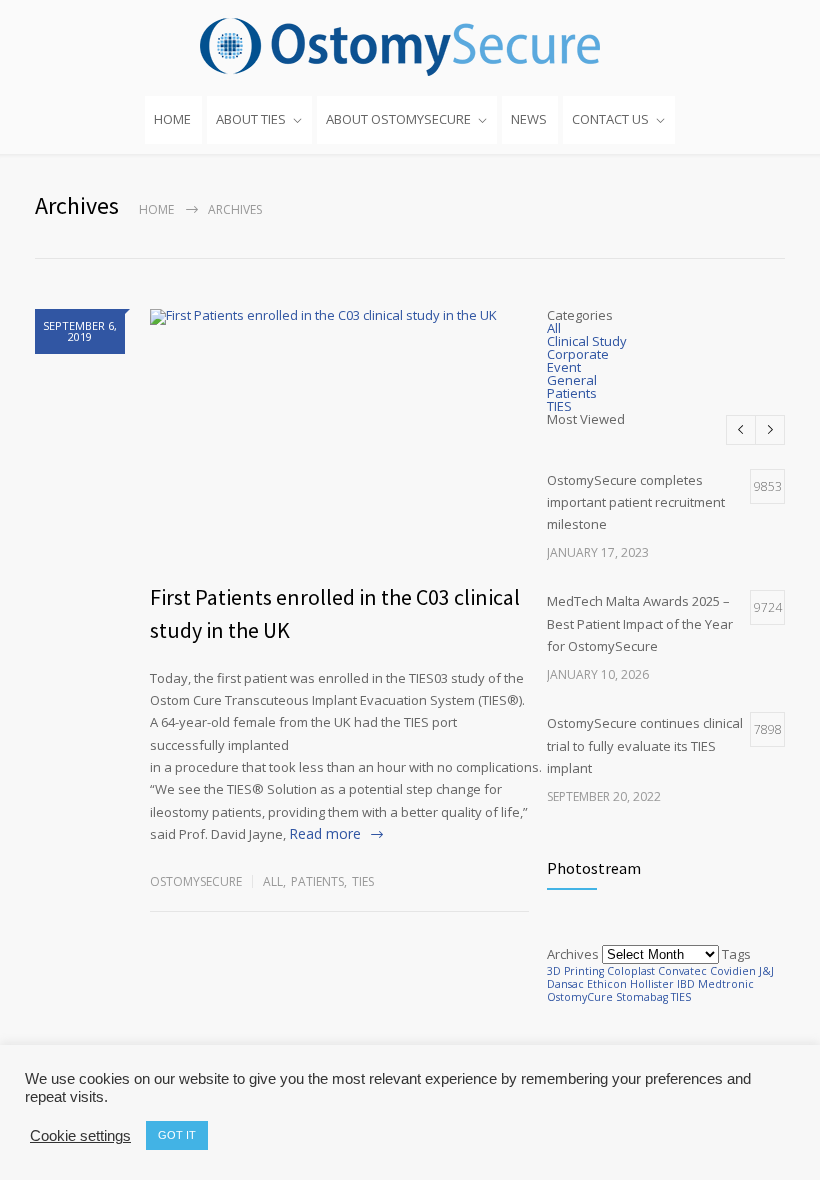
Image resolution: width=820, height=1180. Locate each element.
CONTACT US (610, 119)
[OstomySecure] (410, 47)
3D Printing (575, 971)
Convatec (682, 971)
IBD (686, 984)
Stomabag (642, 997)
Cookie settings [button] (80, 1136)
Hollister (652, 984)
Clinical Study (587, 341)
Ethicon (607, 984)
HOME (172, 119)
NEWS (529, 119)
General (572, 380)
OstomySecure (196, 881)
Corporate (578, 354)
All (273, 881)
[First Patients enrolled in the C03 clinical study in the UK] (339, 435)
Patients (317, 881)
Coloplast (631, 971)
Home (156, 209)
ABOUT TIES (251, 119)
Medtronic (726, 984)
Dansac (565, 984)
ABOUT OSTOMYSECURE (398, 119)
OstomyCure (580, 997)
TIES (363, 881)
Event (564, 367)
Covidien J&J (742, 971)
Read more (325, 833)
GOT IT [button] (177, 1135)
